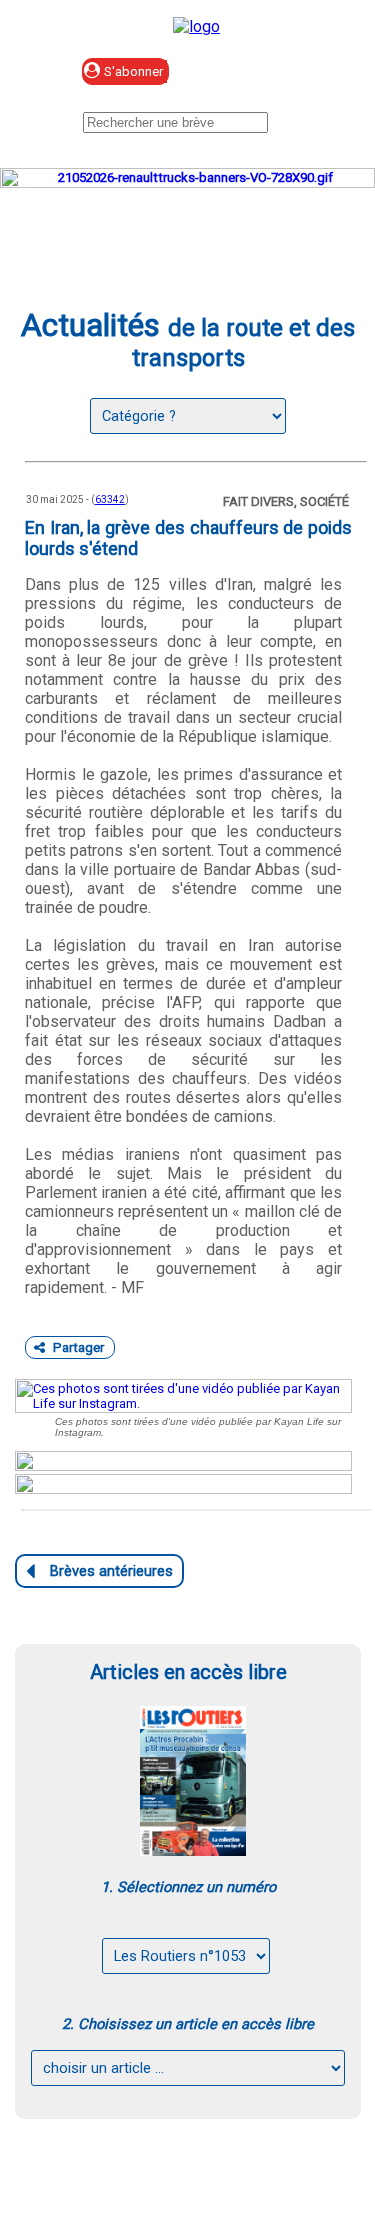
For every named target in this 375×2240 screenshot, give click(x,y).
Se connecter (271, 72)
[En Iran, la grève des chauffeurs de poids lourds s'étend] (183, 1396)
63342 (110, 499)
